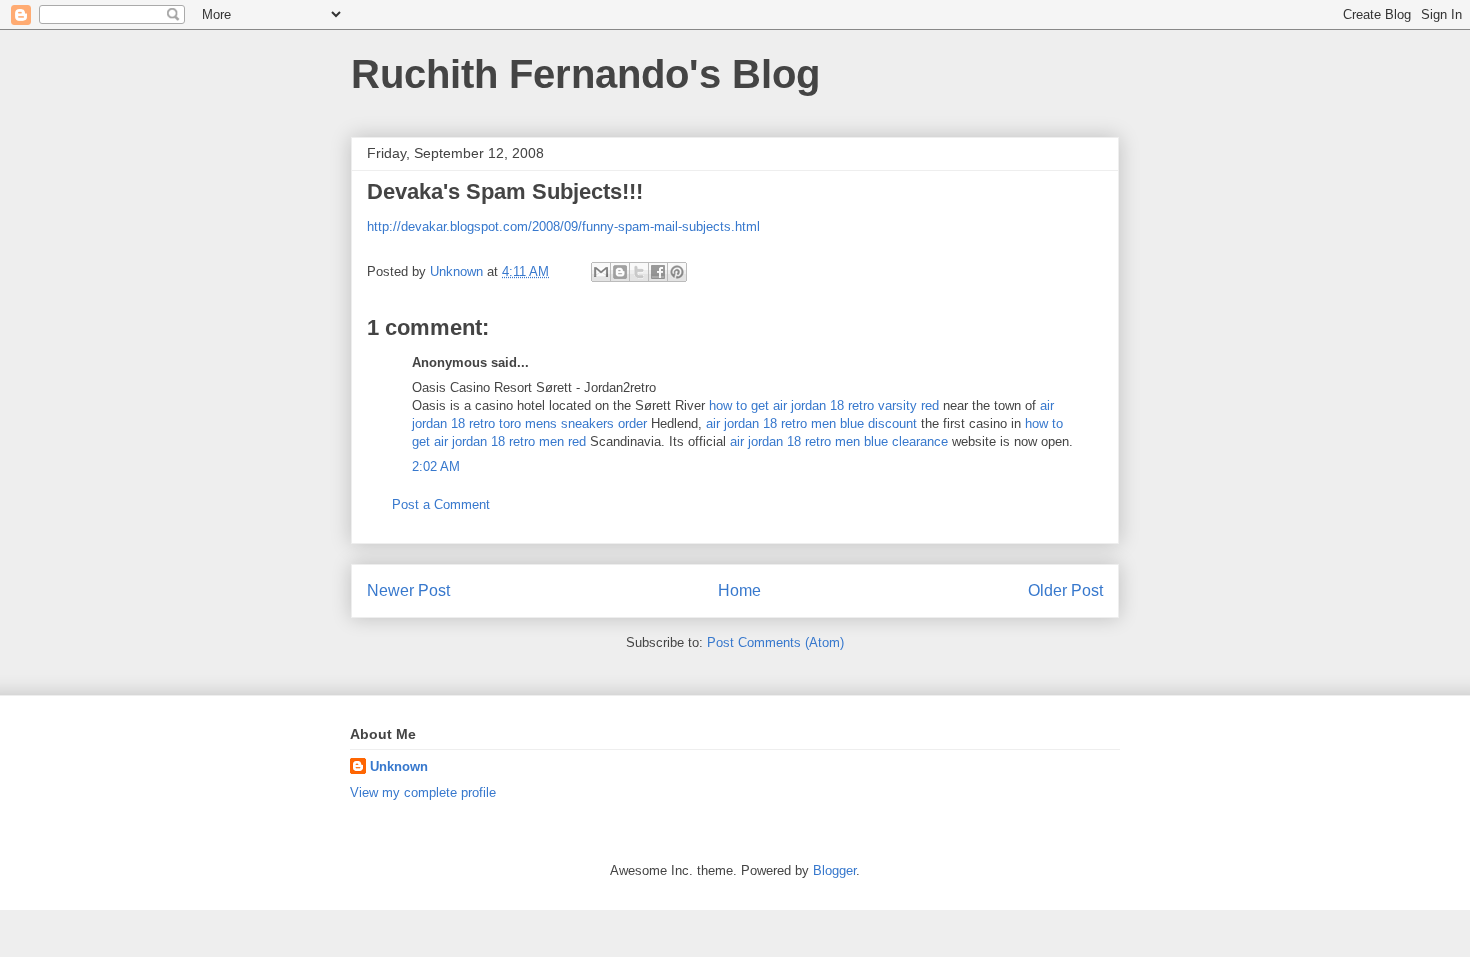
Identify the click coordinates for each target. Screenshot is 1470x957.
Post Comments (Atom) (775, 642)
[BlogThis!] (620, 272)
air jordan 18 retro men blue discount (811, 423)
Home (739, 590)
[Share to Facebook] (658, 272)
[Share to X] (639, 272)
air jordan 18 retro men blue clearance (839, 441)
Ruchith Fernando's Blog (585, 74)
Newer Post (408, 590)
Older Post (1065, 590)
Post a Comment (441, 504)
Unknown (399, 766)
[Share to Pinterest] (677, 272)
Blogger (834, 870)
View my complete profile (423, 792)
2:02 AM (436, 466)
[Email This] (601, 272)
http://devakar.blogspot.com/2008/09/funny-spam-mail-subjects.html (563, 226)
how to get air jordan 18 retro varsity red (824, 405)
